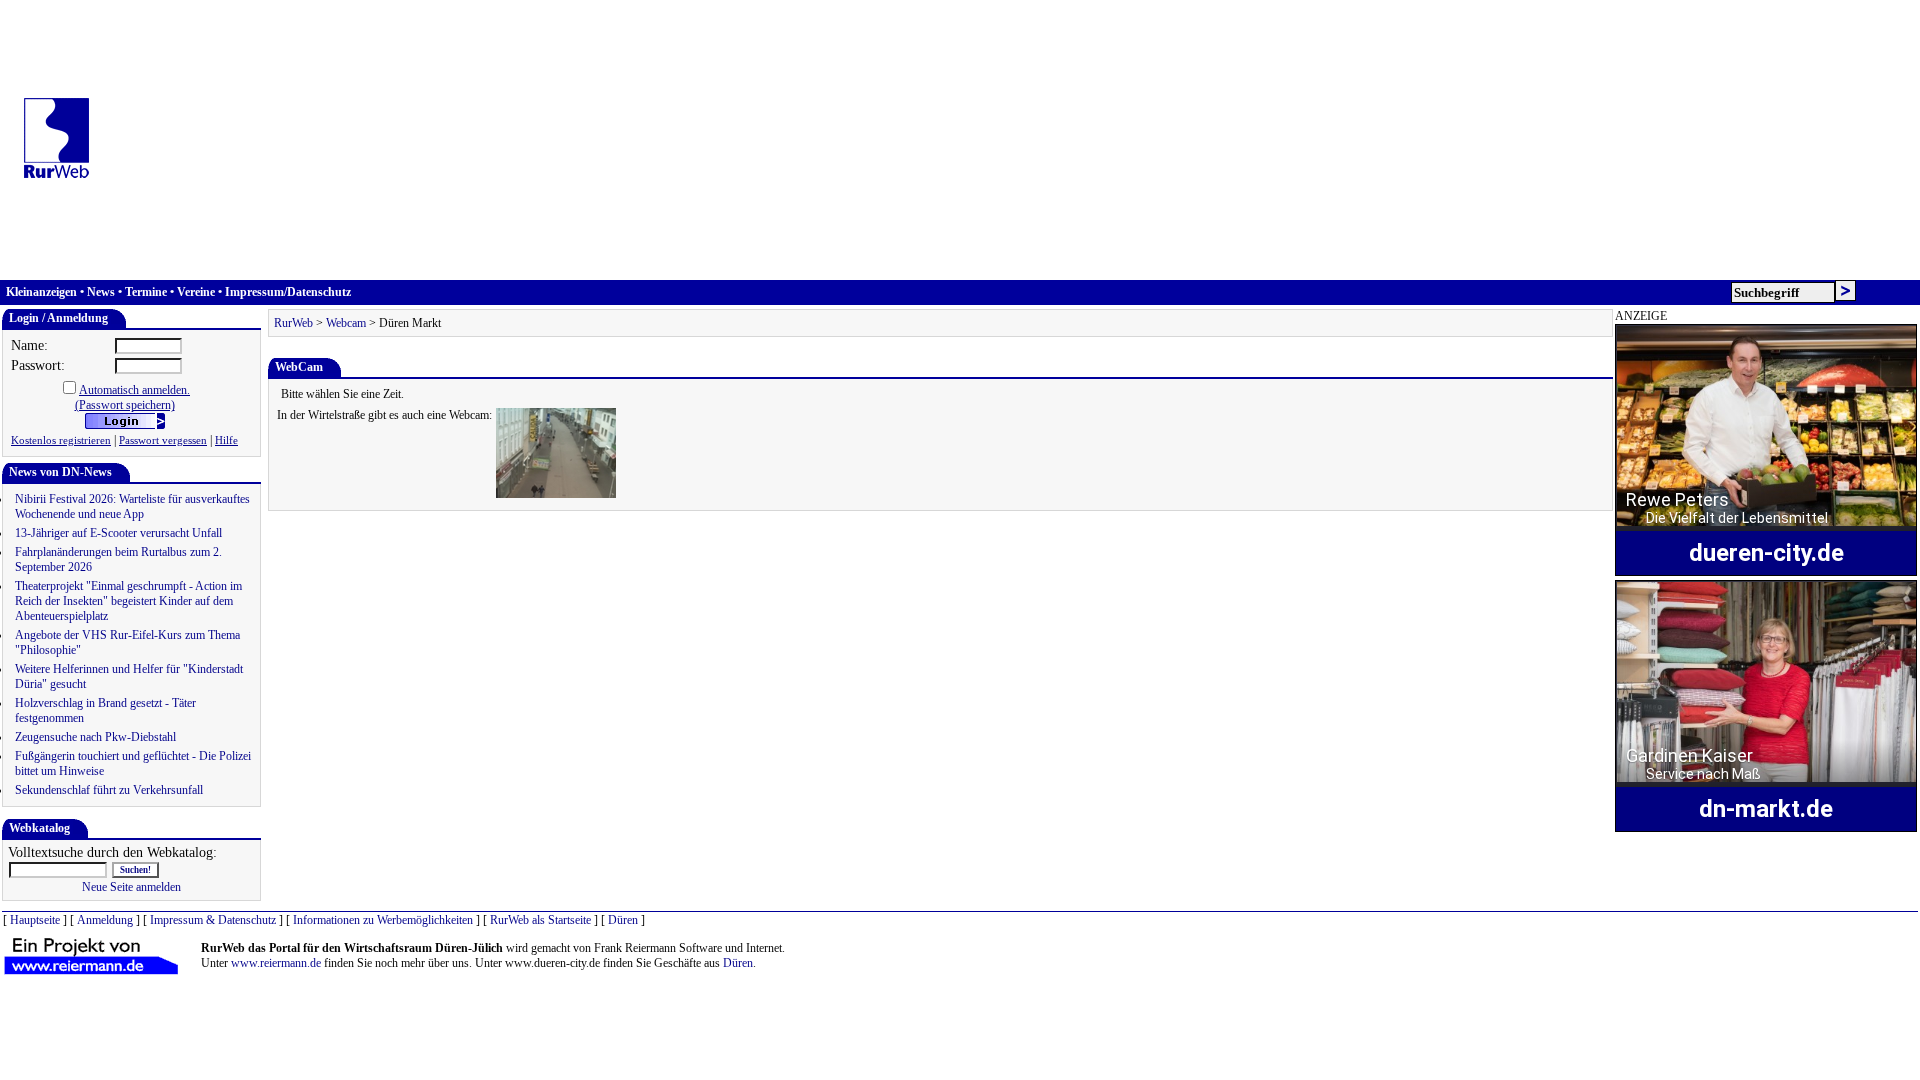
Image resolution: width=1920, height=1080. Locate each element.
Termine (146, 292)
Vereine (196, 292)
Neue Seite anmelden (131, 887)
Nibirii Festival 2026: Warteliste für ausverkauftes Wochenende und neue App (132, 506)
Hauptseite (35, 920)
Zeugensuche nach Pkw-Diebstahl (95, 737)
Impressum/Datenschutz (288, 292)
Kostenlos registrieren (61, 440)
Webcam (346, 323)
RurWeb (293, 323)
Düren (623, 920)
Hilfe (226, 440)
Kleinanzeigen (41, 292)
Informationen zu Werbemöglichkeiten (383, 920)
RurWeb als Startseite (540, 920)
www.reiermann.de (276, 963)
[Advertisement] (1010, 140)
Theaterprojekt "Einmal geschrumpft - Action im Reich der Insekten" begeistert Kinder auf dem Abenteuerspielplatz (128, 601)
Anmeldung (105, 920)
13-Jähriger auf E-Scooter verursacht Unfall (118, 533)
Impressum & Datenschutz (213, 920)
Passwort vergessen (163, 440)
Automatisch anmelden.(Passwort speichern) (133, 397)
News (101, 292)
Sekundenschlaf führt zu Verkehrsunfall (109, 790)
